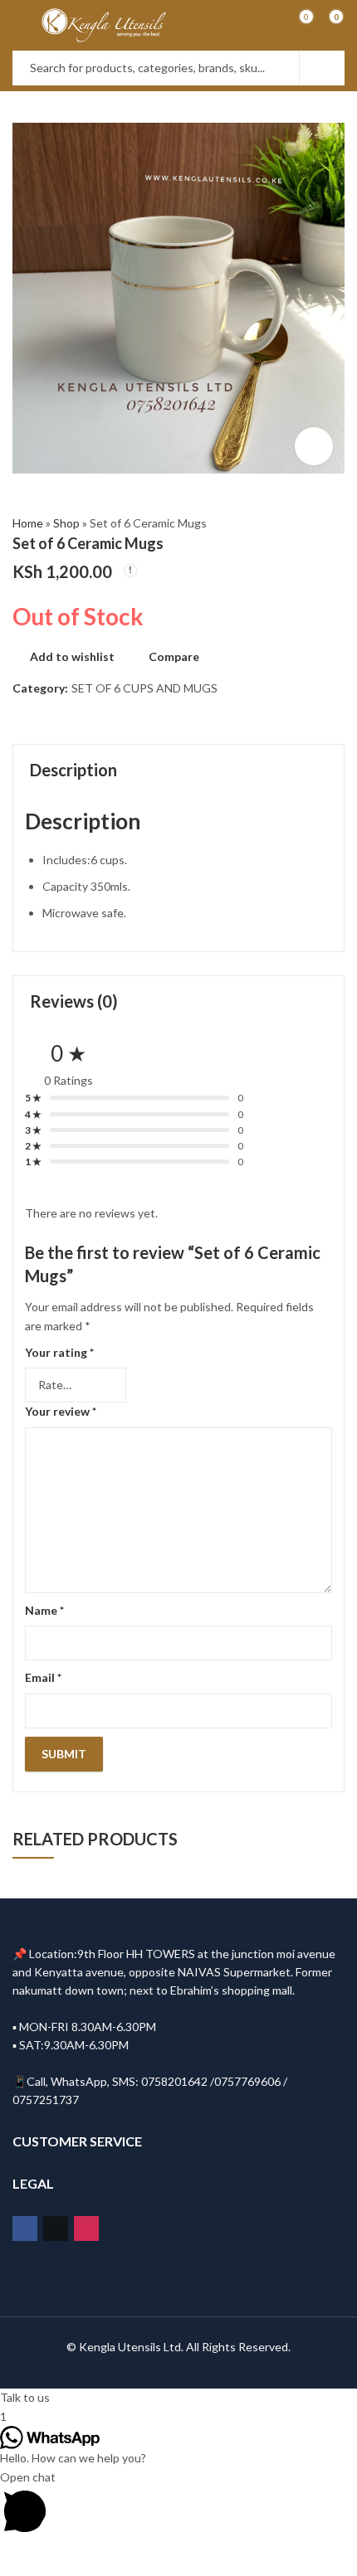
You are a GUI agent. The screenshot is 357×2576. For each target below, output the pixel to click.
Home (28, 523)
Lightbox (314, 446)
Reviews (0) (74, 1001)
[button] (178, 2398)
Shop (66, 523)
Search (322, 68)
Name (44, 1610)
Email (43, 1677)
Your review (61, 1411)
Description (73, 770)
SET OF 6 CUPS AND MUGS (144, 688)
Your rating (59, 1352)
